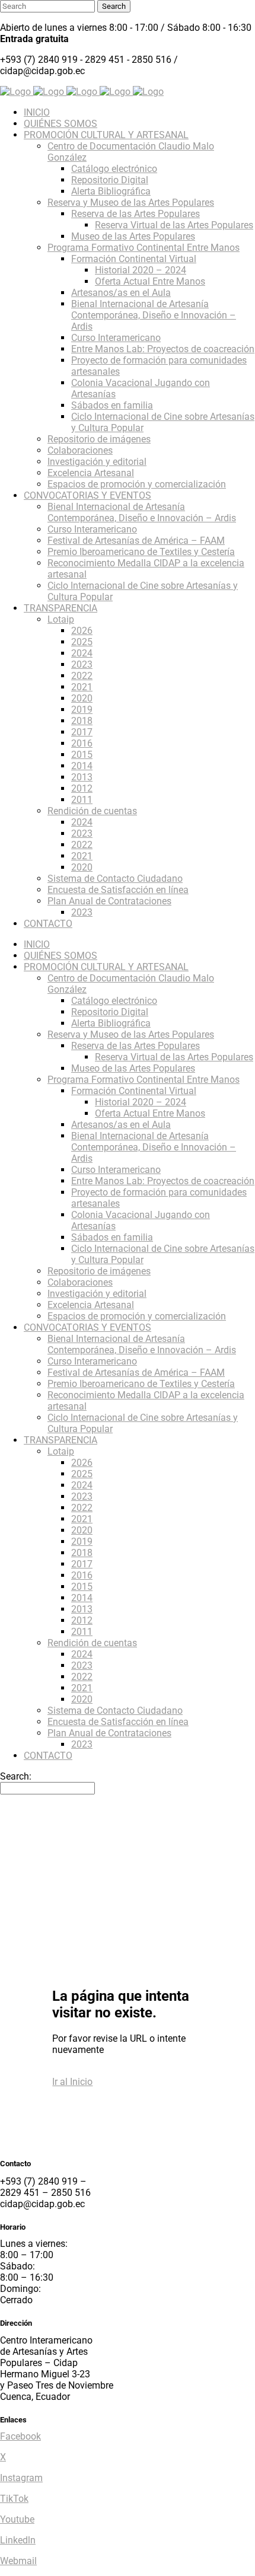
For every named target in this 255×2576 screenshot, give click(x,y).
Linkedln (18, 2540)
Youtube (17, 2519)
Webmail (18, 2561)
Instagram (21, 2478)
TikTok (14, 2499)
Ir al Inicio (72, 2082)
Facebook (20, 2436)
